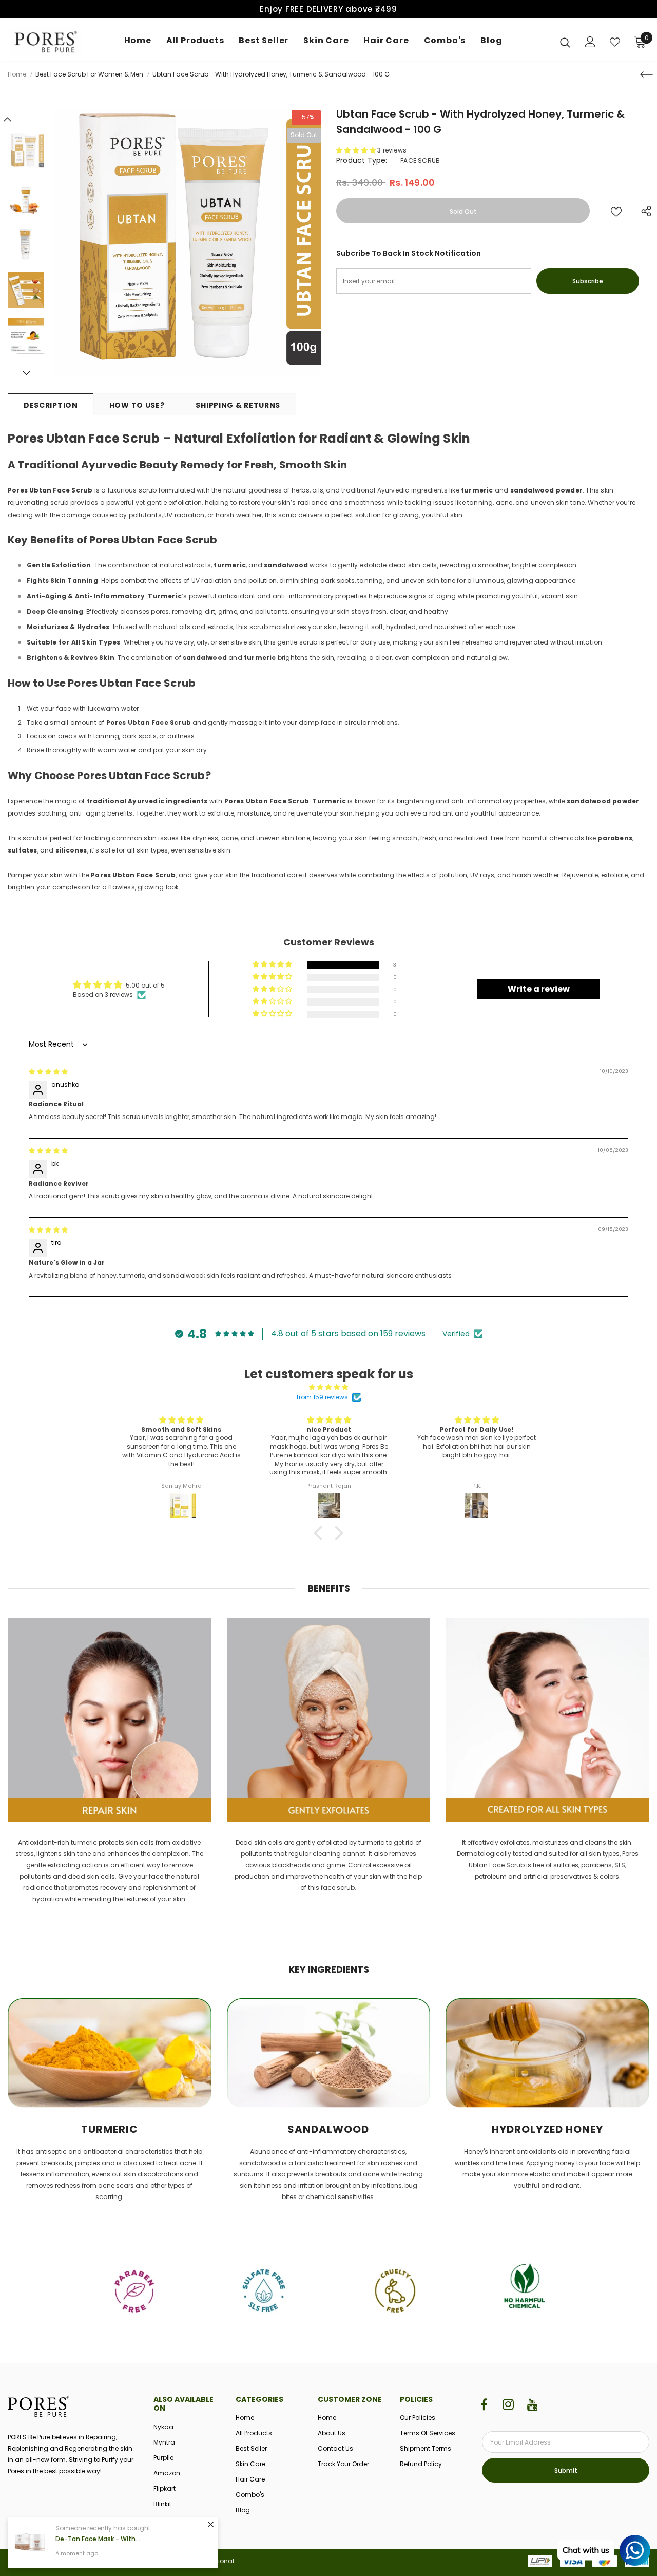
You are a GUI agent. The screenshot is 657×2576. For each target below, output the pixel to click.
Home (17, 74)
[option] (187, 243)
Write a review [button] (539, 989)
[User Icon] (590, 42)
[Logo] (46, 42)
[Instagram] (508, 2405)
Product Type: (362, 160)
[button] (357, 150)
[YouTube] (532, 2405)
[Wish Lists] (616, 211)
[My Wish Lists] (615, 42)
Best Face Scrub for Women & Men (89, 74)
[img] (48, 1072)
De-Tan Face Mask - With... (98, 2539)
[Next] (26, 373)
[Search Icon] (565, 42)
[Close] (210, 2524)
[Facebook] (484, 2405)
